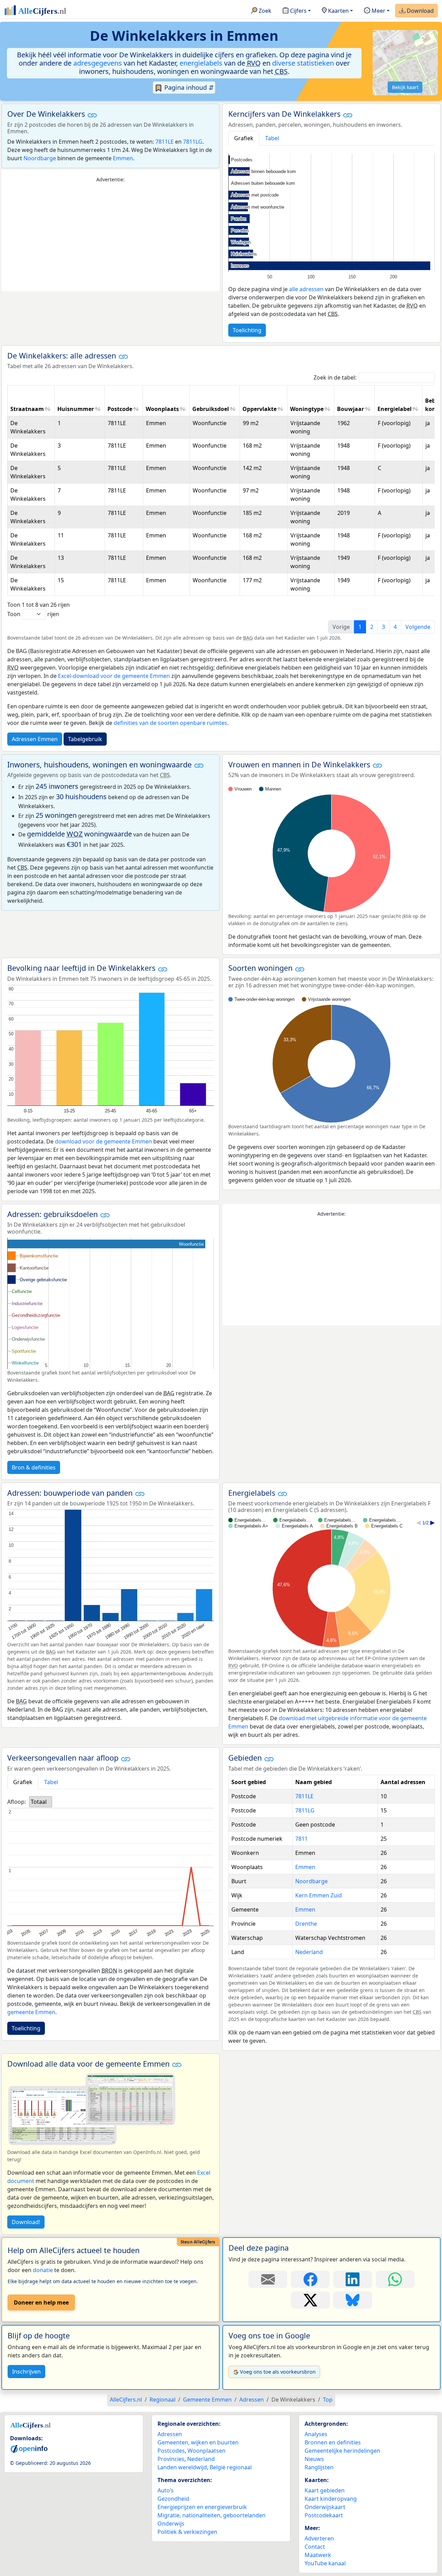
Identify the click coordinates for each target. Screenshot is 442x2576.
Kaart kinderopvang (331, 2499)
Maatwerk (318, 2555)
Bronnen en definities (333, 2442)
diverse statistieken (303, 63)
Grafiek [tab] (244, 138)
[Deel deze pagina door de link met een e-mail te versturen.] (268, 2279)
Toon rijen (33, 614)
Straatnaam (27, 409)
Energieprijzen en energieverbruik (202, 2507)
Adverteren (319, 2538)
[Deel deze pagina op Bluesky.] (353, 2300)
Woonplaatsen (206, 2451)
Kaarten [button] (338, 11)
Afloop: (17, 1802)
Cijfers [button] (298, 11)
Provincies (171, 2459)
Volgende (418, 627)
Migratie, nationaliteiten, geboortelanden (212, 2515)
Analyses (316, 2434)
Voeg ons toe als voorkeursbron (278, 2372)
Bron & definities (34, 1467)
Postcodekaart (324, 2515)
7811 (301, 1839)
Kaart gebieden (325, 2490)
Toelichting (247, 330)
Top (328, 2400)
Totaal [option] (39, 1802)
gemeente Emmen (31, 2012)
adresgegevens (98, 63)
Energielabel (395, 409)
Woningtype (307, 409)
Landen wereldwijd (182, 2467)
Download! (26, 2222)
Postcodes (171, 2451)
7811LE (165, 142)
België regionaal (231, 2467)
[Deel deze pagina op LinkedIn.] (353, 2279)
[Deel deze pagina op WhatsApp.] (395, 2279)
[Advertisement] (110, 237)
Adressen (170, 2434)
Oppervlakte (260, 409)
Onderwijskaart (325, 2507)
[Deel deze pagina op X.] (310, 2300)
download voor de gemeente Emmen (103, 1141)
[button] (92, 115)
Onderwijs (171, 2524)
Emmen (123, 158)
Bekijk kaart (405, 87)
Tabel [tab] (272, 138)
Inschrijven (26, 2372)
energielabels (201, 63)
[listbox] (41, 1802)
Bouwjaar (350, 409)
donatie (43, 2270)
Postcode (120, 409)
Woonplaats (162, 409)
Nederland (309, 1952)
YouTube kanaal (325, 2563)
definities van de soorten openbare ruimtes (170, 723)
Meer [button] (378, 11)
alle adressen (306, 289)
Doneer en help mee (41, 2302)
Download (420, 11)
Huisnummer (76, 409)
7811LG (193, 142)
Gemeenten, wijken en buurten (198, 2442)
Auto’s (166, 2490)
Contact (315, 2547)
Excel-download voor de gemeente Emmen (114, 676)
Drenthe (306, 1924)
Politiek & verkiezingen (187, 2532)
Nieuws (314, 2459)
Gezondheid (173, 2499)
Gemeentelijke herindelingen (342, 2451)
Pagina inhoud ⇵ (188, 87)
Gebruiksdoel (211, 409)
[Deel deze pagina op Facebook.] (310, 2279)
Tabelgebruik (85, 739)
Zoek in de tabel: (335, 377)
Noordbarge (40, 158)
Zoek (264, 11)
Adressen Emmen (35, 739)
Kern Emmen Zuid (319, 1895)
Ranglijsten (319, 2467)
